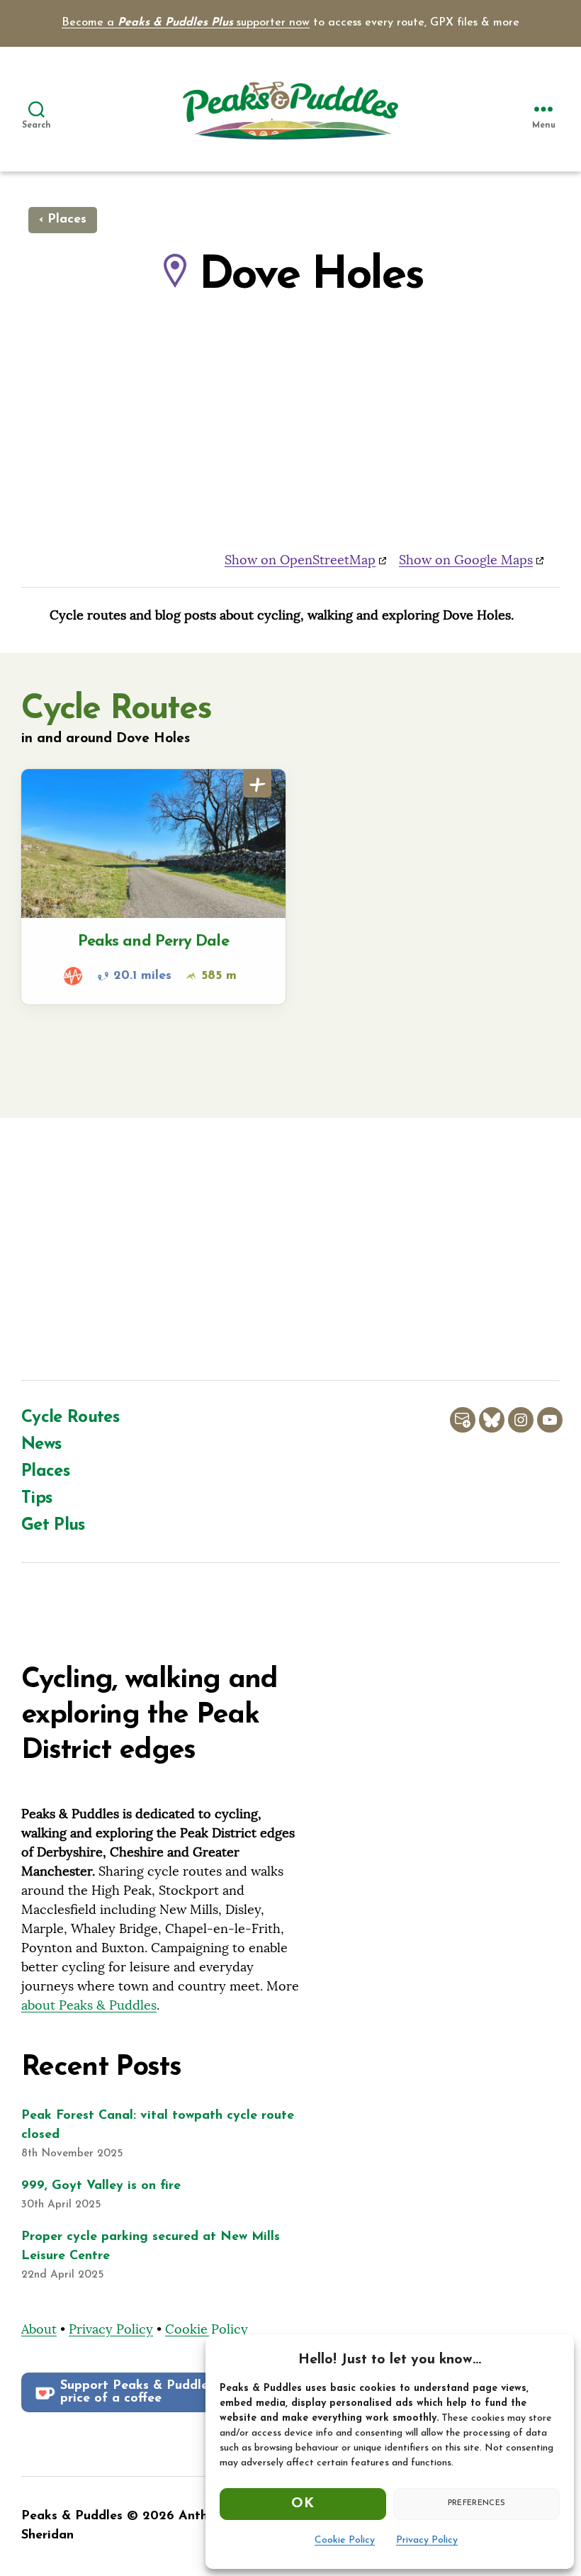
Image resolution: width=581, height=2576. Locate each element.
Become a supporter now (186, 23)
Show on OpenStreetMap (300, 560)
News (41, 1445)
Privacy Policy (427, 2540)
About (39, 2329)
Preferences (477, 2503)
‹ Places (63, 220)
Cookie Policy (345, 2540)
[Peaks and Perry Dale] (153, 887)
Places (45, 1472)
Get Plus (53, 1525)
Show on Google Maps (466, 560)
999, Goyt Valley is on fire (101, 2186)
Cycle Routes (70, 1418)
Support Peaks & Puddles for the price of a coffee (160, 2392)
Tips (36, 1499)
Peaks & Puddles (72, 2516)
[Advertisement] (290, 1253)
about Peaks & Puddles (89, 2005)
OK (303, 2504)
